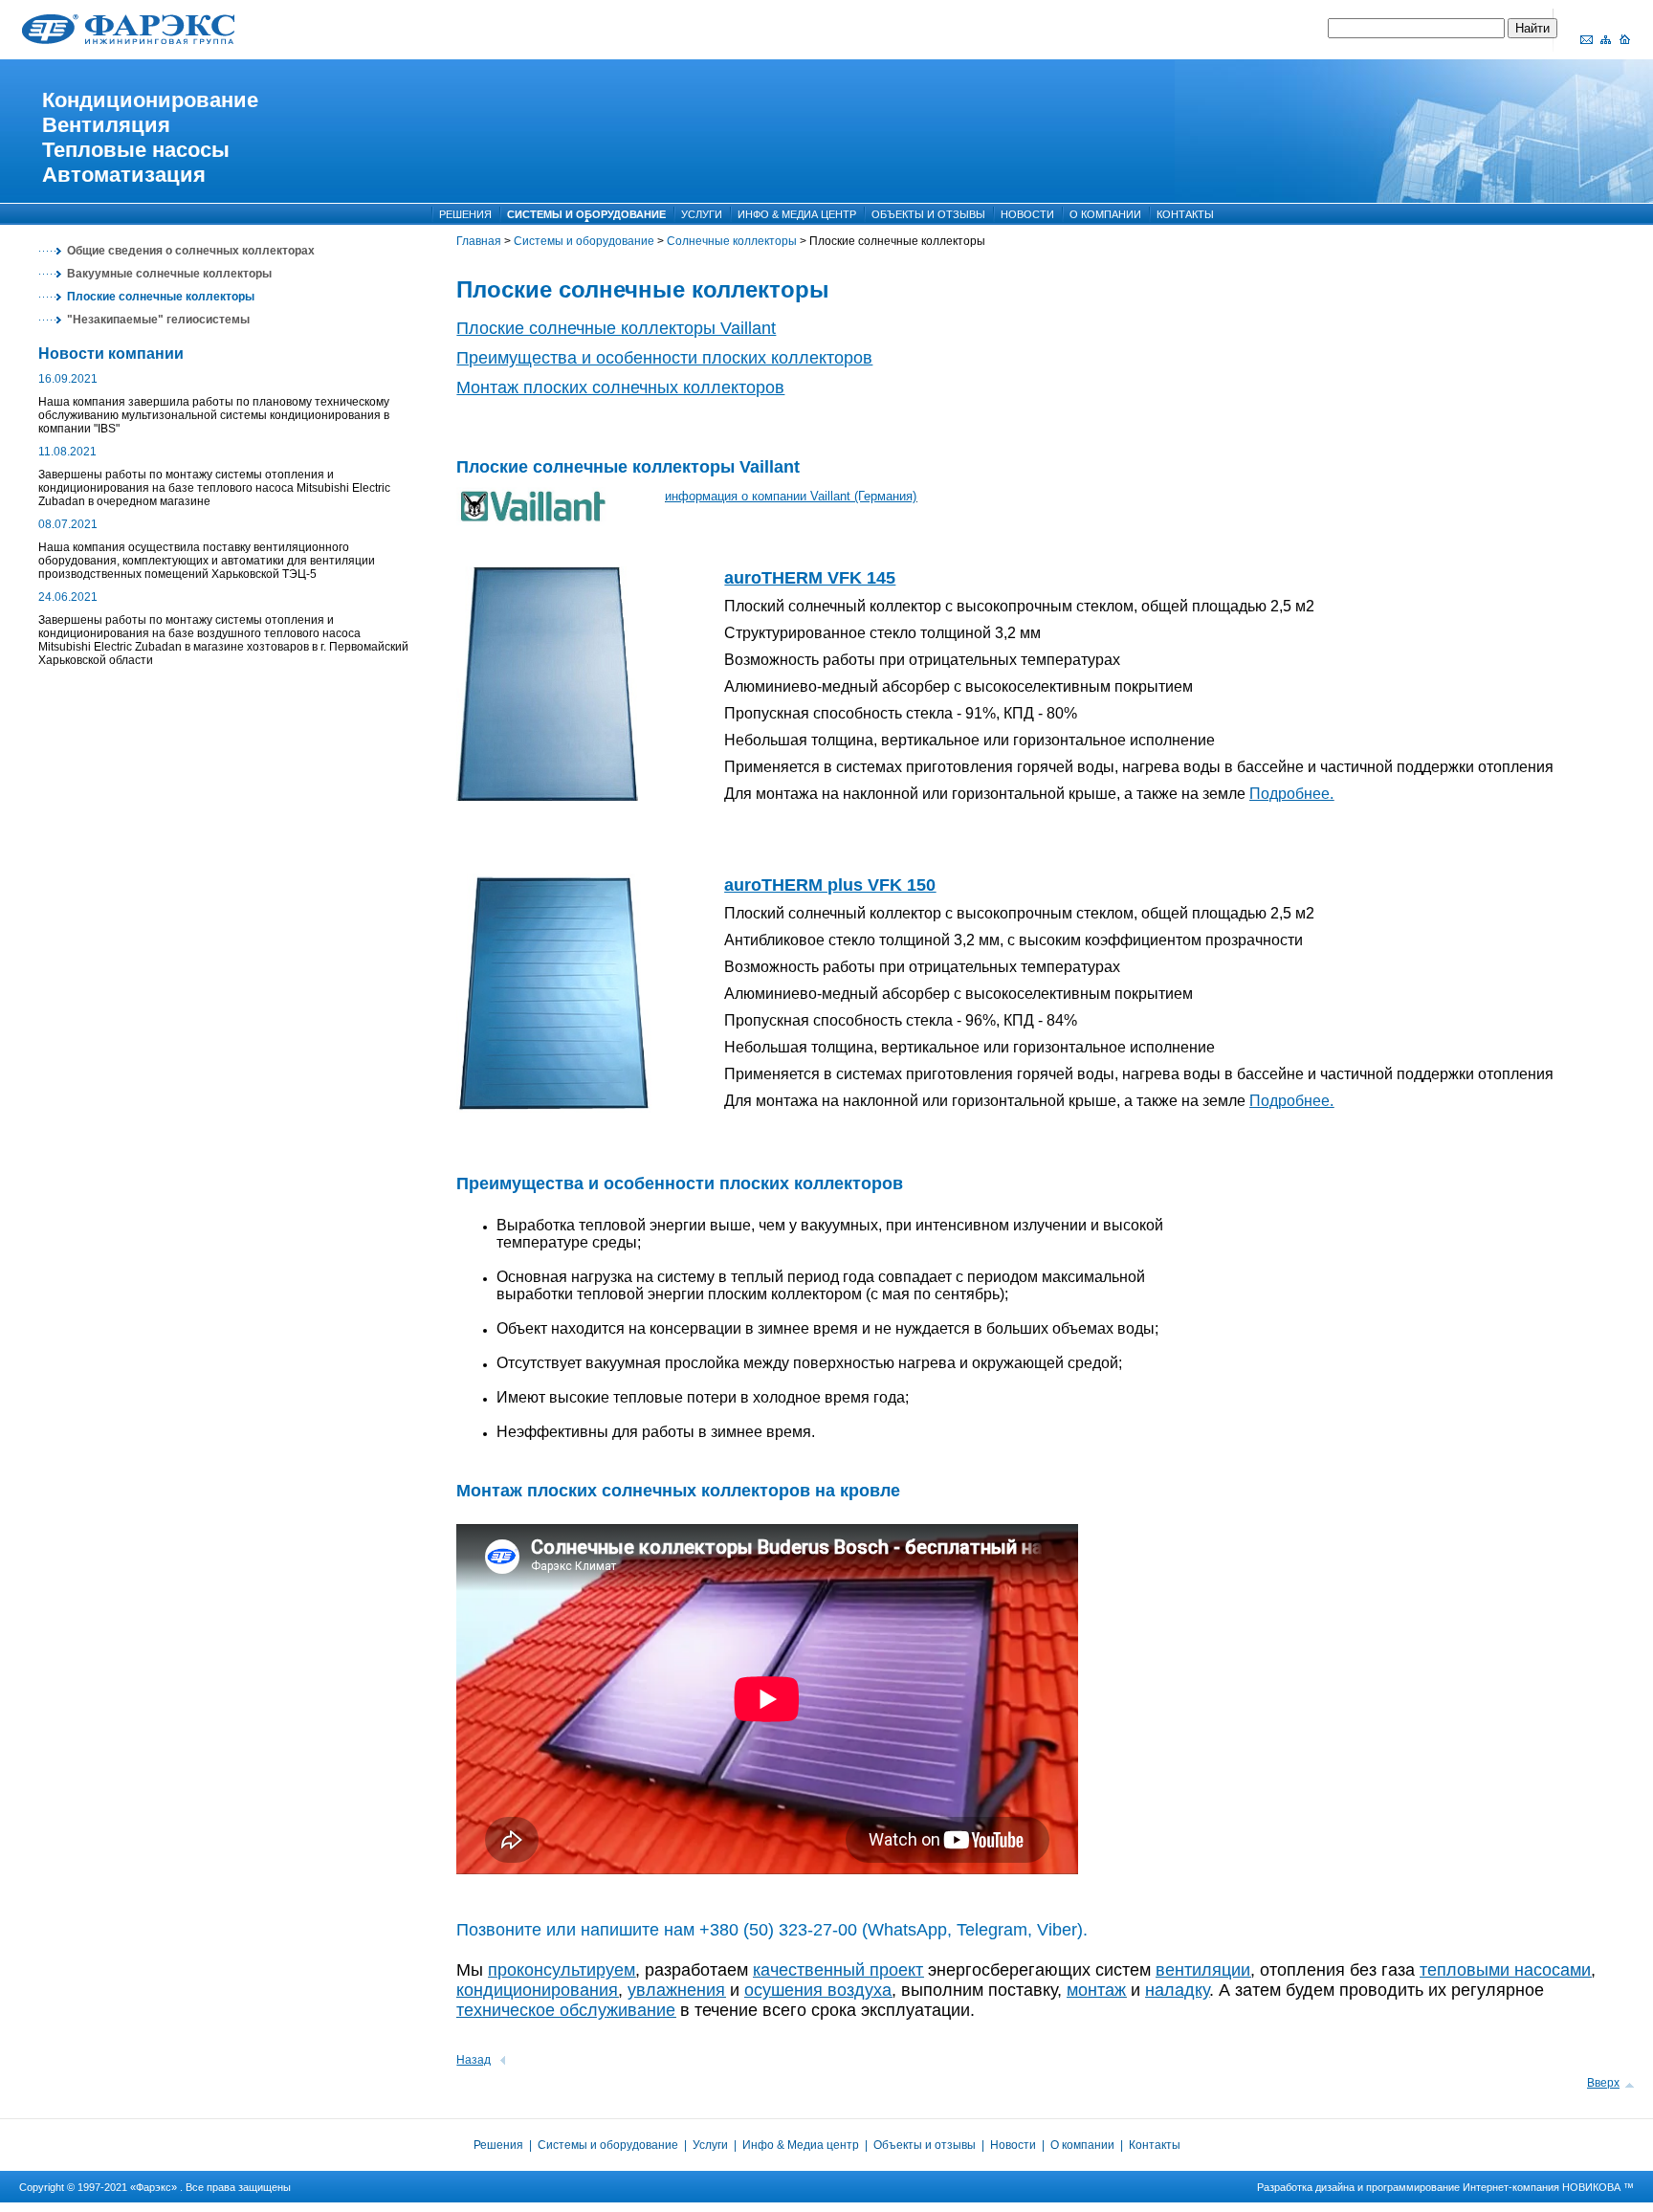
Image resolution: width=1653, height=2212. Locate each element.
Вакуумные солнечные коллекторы (169, 274)
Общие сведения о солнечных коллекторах (191, 251)
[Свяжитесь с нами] (1586, 39)
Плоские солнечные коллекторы (161, 297)
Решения (500, 2145)
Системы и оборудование (584, 241)
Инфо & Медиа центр (802, 2145)
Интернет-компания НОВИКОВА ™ (1548, 2187)
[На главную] (1624, 39)
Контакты (1155, 2145)
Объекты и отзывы (925, 2145)
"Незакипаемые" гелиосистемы (158, 320)
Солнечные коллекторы (732, 241)
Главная (479, 241)
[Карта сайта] (1605, 39)
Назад (474, 2060)
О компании (1082, 2145)
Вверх (1603, 2083)
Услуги (710, 2145)
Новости (1013, 2145)
